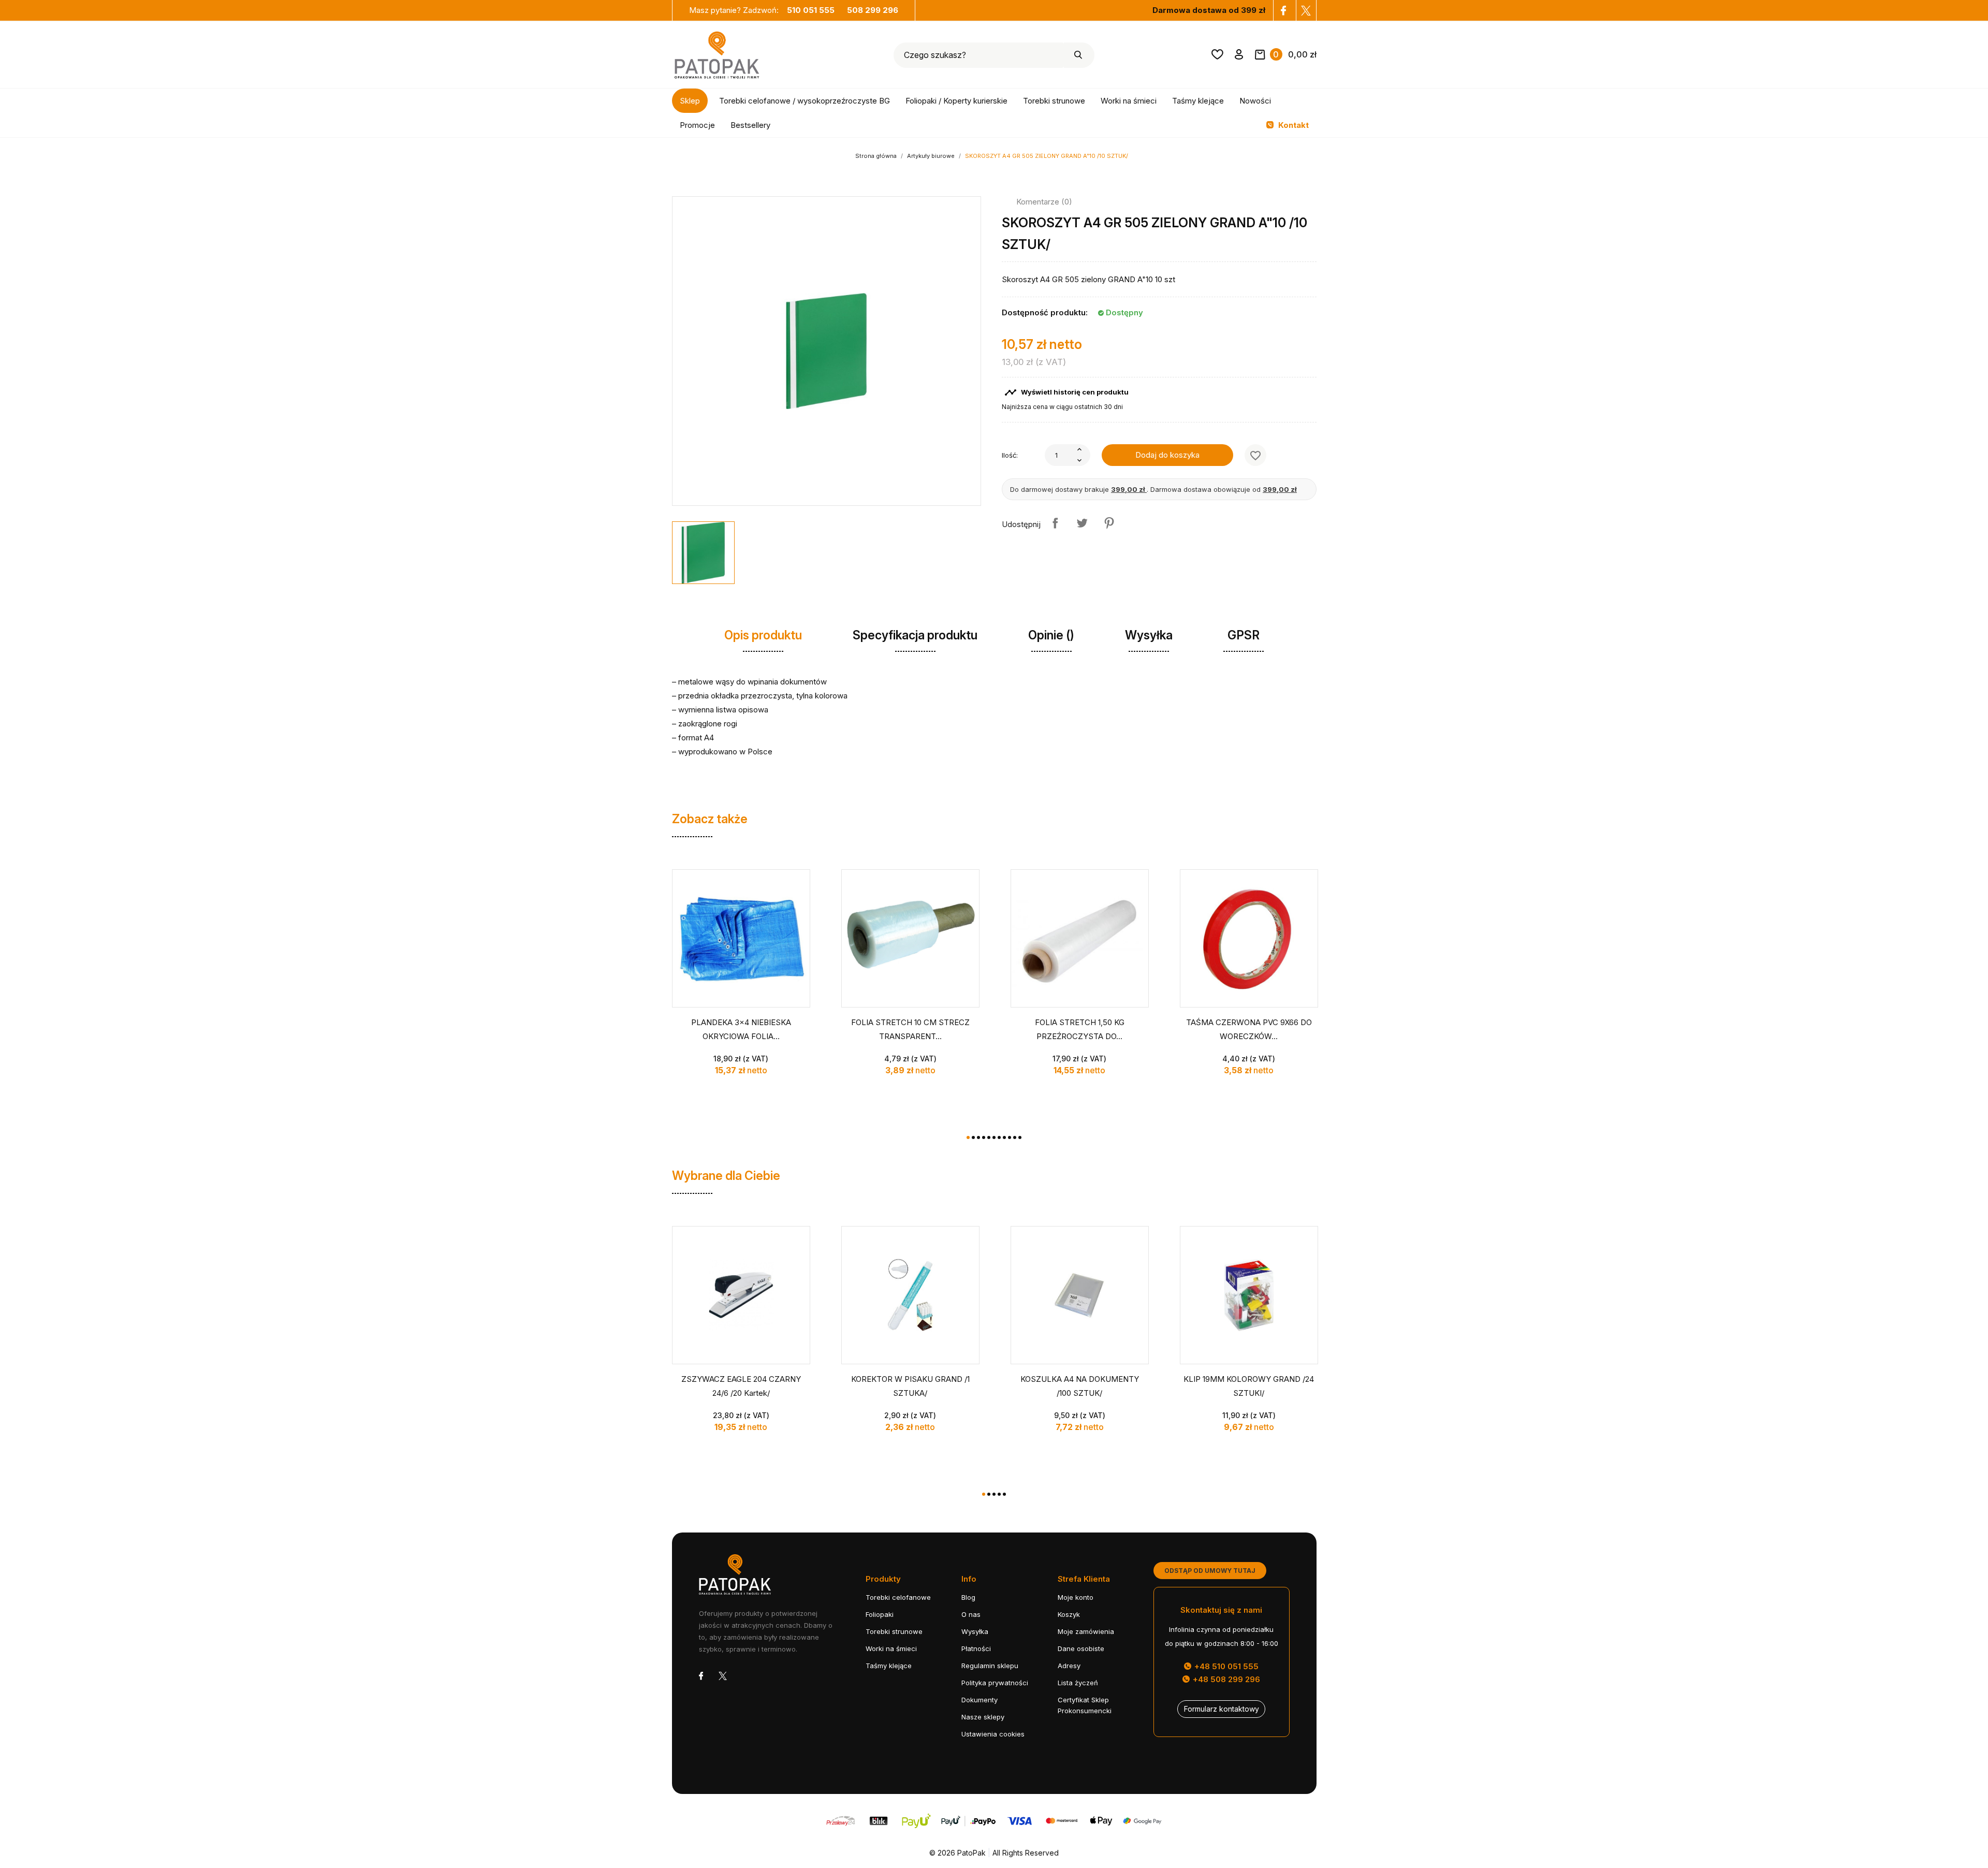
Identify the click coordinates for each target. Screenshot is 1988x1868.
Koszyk (1069, 1614)
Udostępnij (1055, 523)
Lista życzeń (1078, 1683)
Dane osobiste (1081, 1648)
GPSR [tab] (1244, 635)
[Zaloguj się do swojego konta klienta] (1239, 56)
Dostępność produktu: (1045, 312)
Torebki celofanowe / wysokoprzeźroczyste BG (805, 101)
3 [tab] (978, 1137)
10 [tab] (1015, 1137)
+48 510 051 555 (1225, 1666)
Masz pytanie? (762, 10)
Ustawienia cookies (993, 1734)
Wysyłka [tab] (1149, 635)
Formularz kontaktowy (1222, 1709)
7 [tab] (999, 1137)
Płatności (976, 1648)
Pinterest (1109, 523)
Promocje (697, 125)
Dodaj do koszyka (1167, 455)
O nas (971, 1614)
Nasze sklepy (983, 1717)
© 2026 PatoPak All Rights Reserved (994, 1853)
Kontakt (1292, 125)
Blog (968, 1597)
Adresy (1069, 1666)
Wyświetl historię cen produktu (1066, 392)
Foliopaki (880, 1614)
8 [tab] (1004, 1137)
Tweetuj (1082, 523)
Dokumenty (980, 1700)
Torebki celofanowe (898, 1597)
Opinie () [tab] (1051, 635)
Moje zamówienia (1086, 1631)
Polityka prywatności (995, 1683)
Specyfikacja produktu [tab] (915, 635)
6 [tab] (994, 1137)
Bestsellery (750, 125)
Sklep (690, 101)
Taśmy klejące (1198, 101)
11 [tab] (1020, 1137)
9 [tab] (1010, 1137)
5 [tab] (989, 1137)
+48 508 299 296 (1225, 1679)
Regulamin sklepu (990, 1666)
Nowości (1255, 101)
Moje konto (1076, 1597)
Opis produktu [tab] (763, 635)
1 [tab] (968, 1137)
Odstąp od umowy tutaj (1210, 1571)
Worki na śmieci (1129, 101)
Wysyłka (975, 1631)
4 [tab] (984, 1137)
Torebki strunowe (1054, 101)
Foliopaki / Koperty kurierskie (956, 101)
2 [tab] (973, 1137)
